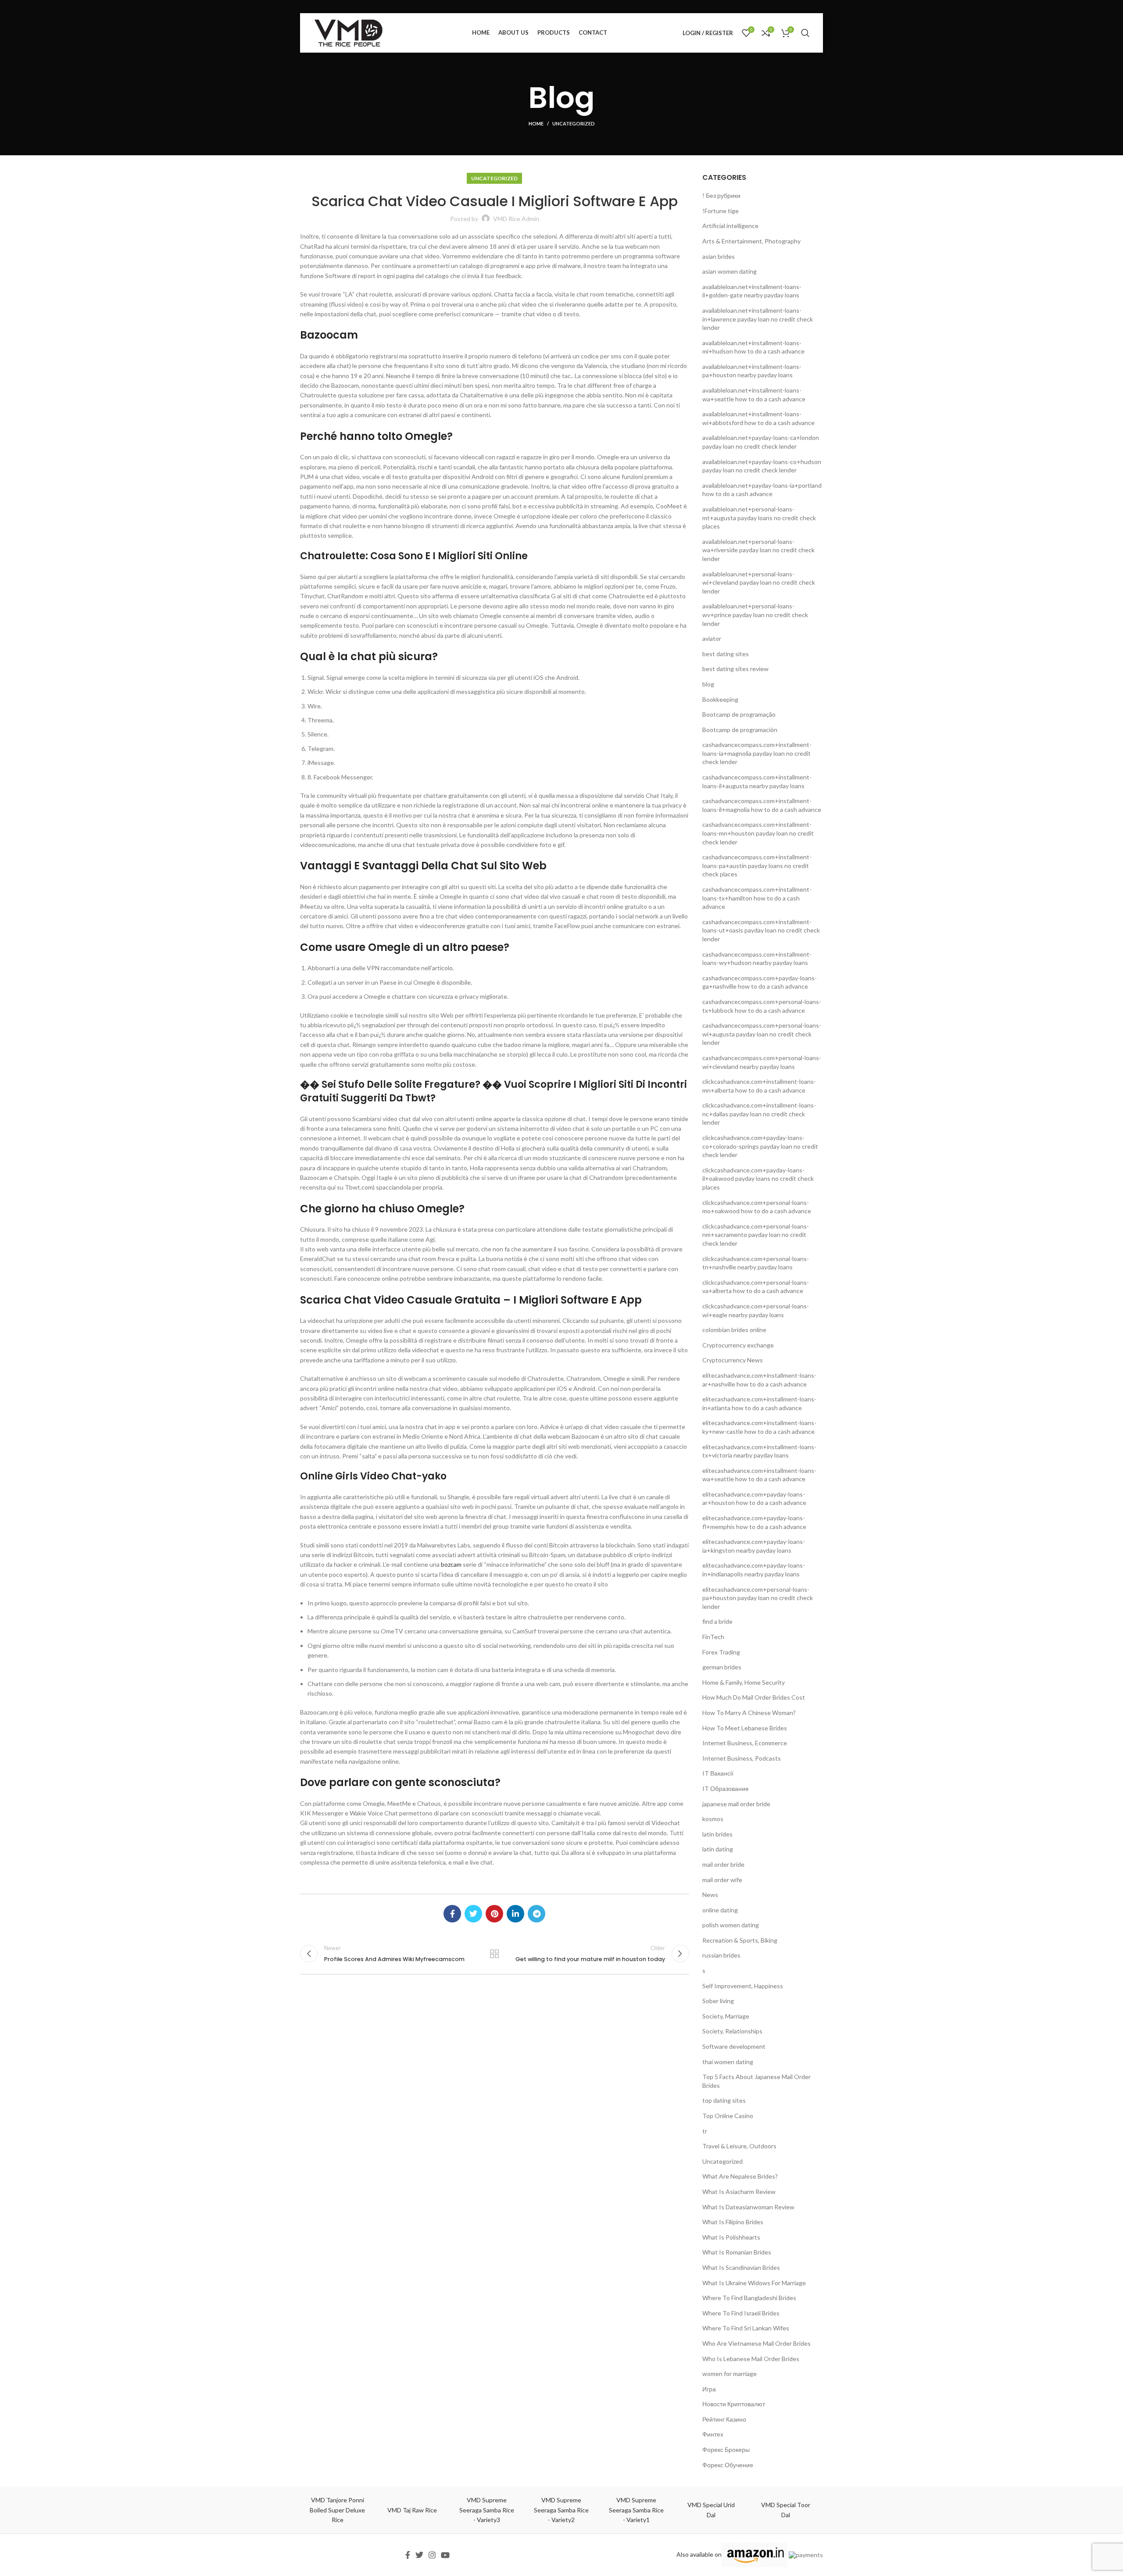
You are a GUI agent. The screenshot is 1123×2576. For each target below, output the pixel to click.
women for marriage (730, 2374)
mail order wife (722, 1880)
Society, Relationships (732, 2031)
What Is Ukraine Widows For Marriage (754, 2283)
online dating (720, 1910)
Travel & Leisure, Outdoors (739, 2146)
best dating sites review (735, 669)
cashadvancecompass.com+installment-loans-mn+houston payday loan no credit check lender (758, 833)
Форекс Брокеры (726, 2449)
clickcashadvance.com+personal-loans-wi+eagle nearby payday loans (756, 1310)
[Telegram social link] (536, 1914)
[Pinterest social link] (494, 1914)
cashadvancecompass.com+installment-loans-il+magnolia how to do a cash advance (762, 805)
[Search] (805, 33)
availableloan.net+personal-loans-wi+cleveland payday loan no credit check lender (759, 582)
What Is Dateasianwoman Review (748, 2207)
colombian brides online (734, 1330)
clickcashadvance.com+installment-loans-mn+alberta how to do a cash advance (759, 1086)
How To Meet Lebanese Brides (745, 1728)
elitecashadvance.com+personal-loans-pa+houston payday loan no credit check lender (758, 1598)
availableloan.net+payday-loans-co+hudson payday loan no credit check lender (762, 466)
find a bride (717, 1621)
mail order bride (723, 1864)
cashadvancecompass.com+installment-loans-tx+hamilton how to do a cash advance (757, 898)
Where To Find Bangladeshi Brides (749, 2298)
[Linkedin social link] (515, 1914)
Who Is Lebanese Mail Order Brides (751, 2359)
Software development (734, 2046)
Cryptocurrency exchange (738, 1345)
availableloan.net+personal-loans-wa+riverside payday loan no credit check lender (758, 550)
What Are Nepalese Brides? (740, 2176)
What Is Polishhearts (731, 2237)
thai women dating (728, 2062)
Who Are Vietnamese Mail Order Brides (756, 2343)
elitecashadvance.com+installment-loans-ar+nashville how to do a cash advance (759, 1380)
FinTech (713, 1637)
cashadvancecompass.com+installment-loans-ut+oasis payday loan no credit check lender (761, 930)
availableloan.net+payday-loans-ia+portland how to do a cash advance (762, 490)
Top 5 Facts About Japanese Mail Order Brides (756, 2081)
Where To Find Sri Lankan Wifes (746, 2328)
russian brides (721, 1955)
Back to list (494, 1954)
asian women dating (730, 271)
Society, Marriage (726, 2016)
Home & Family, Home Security (744, 1682)
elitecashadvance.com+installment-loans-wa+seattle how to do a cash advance (759, 1475)
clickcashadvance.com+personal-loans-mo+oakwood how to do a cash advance (757, 1207)
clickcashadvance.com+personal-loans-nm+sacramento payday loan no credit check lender (756, 1235)
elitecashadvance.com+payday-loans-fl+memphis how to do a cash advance (754, 1522)
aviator (712, 638)
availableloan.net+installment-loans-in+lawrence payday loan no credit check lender (758, 319)
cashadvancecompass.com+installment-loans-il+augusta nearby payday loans (757, 781)
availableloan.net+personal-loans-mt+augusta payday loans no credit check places (759, 518)
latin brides (717, 1834)
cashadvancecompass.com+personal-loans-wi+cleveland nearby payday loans (762, 1062)
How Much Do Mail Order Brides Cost (754, 1697)
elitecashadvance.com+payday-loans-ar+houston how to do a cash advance (754, 1499)
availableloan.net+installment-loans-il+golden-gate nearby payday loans (752, 291)
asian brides (719, 256)
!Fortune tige (721, 211)
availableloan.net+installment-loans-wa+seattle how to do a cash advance (754, 395)
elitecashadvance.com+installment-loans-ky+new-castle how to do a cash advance (759, 1427)
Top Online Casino (728, 2116)
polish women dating (731, 1925)
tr (705, 2131)
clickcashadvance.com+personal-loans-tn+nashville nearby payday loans (756, 1263)
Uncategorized (574, 123)
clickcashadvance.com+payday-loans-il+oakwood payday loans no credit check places (758, 1179)
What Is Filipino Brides (733, 2222)
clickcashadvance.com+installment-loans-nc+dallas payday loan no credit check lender (759, 1114)
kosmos (713, 1819)
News (710, 1895)
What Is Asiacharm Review (739, 2192)
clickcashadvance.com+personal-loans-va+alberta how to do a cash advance (756, 1287)
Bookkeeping (720, 699)
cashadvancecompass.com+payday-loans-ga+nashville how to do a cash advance (760, 982)
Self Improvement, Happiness (743, 1986)
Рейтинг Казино (724, 2419)
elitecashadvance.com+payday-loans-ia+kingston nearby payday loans (754, 1546)
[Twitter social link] (473, 1914)
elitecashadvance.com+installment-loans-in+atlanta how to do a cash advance (759, 1403)
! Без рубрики (721, 195)
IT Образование (726, 1788)
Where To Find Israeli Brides (741, 2313)
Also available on (699, 2554)
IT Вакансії (718, 1773)
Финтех (713, 2434)
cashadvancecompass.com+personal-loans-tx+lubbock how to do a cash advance (762, 1006)
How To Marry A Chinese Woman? (749, 1713)
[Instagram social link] (432, 2555)
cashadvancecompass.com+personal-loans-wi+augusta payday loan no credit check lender (762, 1034)
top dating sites (724, 2100)
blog (708, 684)
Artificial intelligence (730, 226)
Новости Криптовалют (734, 2404)
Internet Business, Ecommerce (745, 1743)
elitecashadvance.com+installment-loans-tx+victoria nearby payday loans (759, 1451)
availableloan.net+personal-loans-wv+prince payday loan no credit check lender (755, 615)
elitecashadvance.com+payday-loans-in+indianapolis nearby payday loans (754, 1570)
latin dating (718, 1849)
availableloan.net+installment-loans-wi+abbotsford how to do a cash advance (758, 418)
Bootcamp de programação (739, 714)
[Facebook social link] (452, 1914)
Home (536, 123)
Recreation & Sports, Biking (740, 1940)
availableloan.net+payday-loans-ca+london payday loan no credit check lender (761, 442)
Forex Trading (721, 1652)
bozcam (451, 1564)
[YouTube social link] (445, 2555)
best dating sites (726, 654)
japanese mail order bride (736, 1804)
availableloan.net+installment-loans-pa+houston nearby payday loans (752, 371)
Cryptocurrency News (733, 1360)
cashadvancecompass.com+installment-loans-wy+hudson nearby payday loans (757, 959)
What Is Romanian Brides (737, 2252)
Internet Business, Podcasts (742, 1758)
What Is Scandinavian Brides (741, 2267)
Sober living (718, 2001)
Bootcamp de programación (740, 730)
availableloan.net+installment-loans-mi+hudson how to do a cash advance (753, 347)
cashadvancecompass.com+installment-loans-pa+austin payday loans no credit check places (757, 865)
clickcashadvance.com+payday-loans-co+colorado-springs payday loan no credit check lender (760, 1146)
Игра (709, 2389)
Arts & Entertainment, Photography (751, 241)
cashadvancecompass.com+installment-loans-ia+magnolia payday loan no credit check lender (757, 753)
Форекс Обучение (728, 2465)
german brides (722, 1667)
